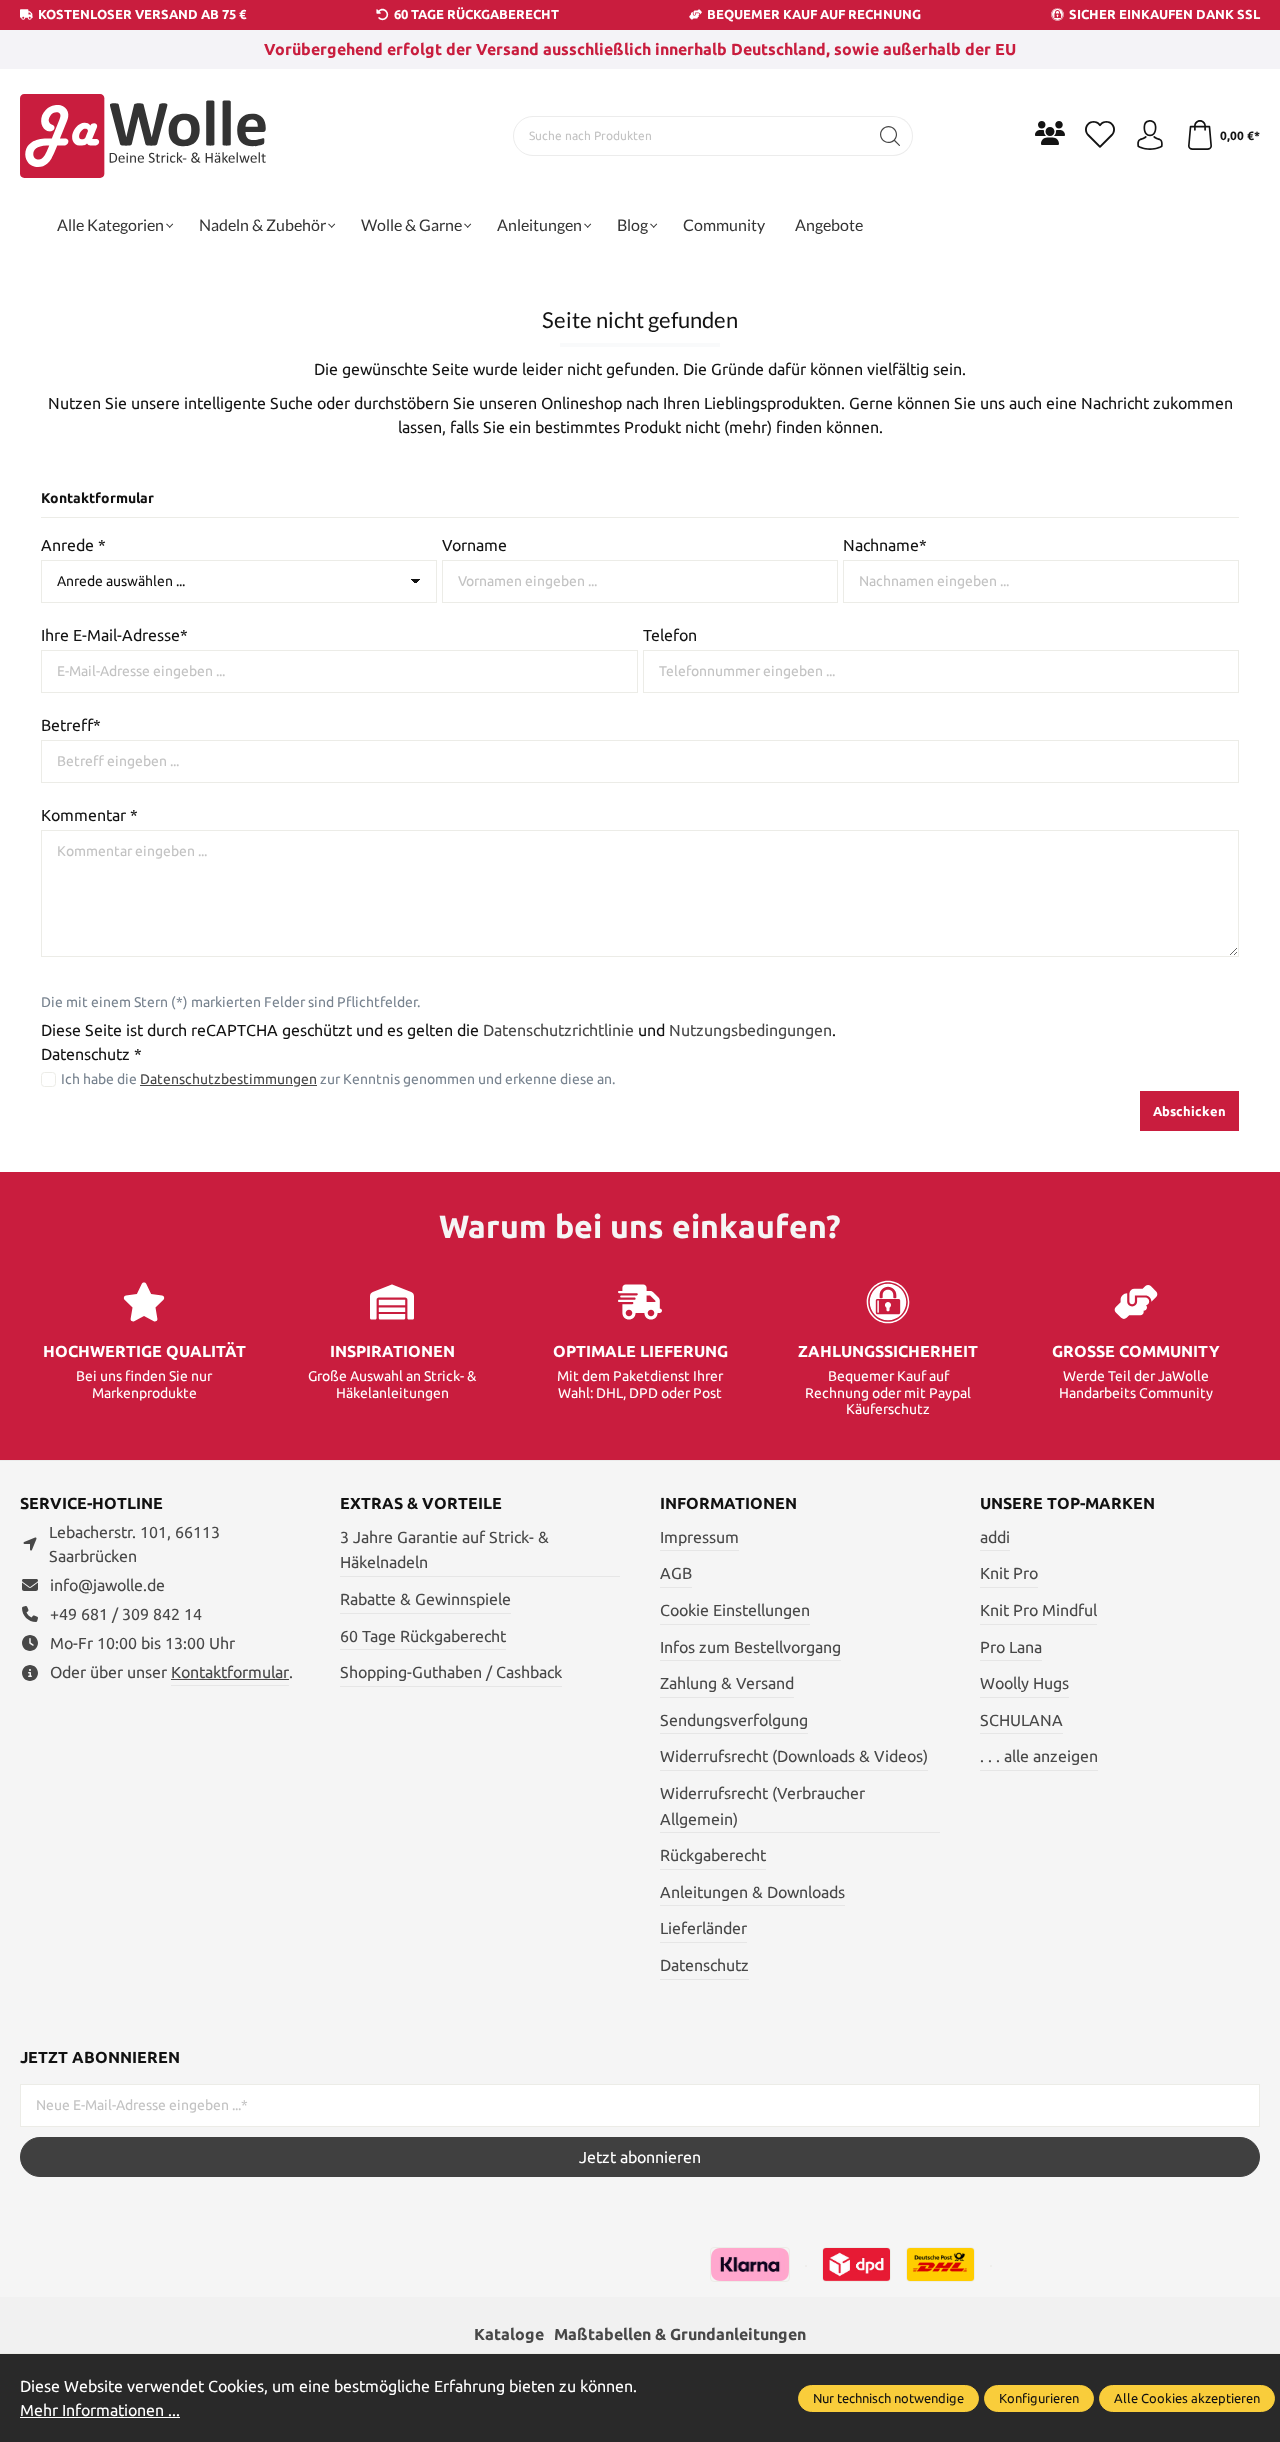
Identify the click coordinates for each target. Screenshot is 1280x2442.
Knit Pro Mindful (1038, 1610)
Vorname (474, 545)
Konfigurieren (1039, 2398)
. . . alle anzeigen (1039, 1756)
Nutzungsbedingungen (750, 1030)
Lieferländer (703, 1928)
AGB (676, 1573)
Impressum (699, 1537)
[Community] (1050, 133)
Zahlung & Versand (727, 1683)
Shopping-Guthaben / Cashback (451, 1672)
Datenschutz (704, 1965)
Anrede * (73, 545)
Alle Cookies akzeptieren (1187, 2398)
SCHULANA (1021, 1720)
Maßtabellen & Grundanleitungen (680, 2334)
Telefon (670, 635)
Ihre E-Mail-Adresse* (114, 635)
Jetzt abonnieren (640, 2157)
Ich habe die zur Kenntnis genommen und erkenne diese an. (338, 1079)
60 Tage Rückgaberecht (423, 1636)
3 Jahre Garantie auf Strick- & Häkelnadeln (444, 1550)
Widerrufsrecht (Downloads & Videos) (794, 1756)
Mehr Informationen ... (100, 2410)
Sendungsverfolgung (734, 1720)
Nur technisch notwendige (888, 2398)
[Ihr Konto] (1150, 136)
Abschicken (1189, 1111)
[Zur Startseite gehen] (145, 136)
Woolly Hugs (1024, 1683)
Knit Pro (1009, 1573)
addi (995, 1537)
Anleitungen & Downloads (752, 1892)
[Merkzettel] (1100, 136)
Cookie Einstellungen (735, 1610)
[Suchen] (890, 136)
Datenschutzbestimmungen (228, 1079)
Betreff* (71, 725)
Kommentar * (89, 815)
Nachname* (885, 545)
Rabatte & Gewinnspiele (425, 1599)
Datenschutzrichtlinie (558, 1030)
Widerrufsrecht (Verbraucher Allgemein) (762, 1806)
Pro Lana (1011, 1647)
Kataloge (509, 2334)
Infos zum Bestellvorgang (750, 1647)
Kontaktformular (230, 1672)
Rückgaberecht (713, 1855)
